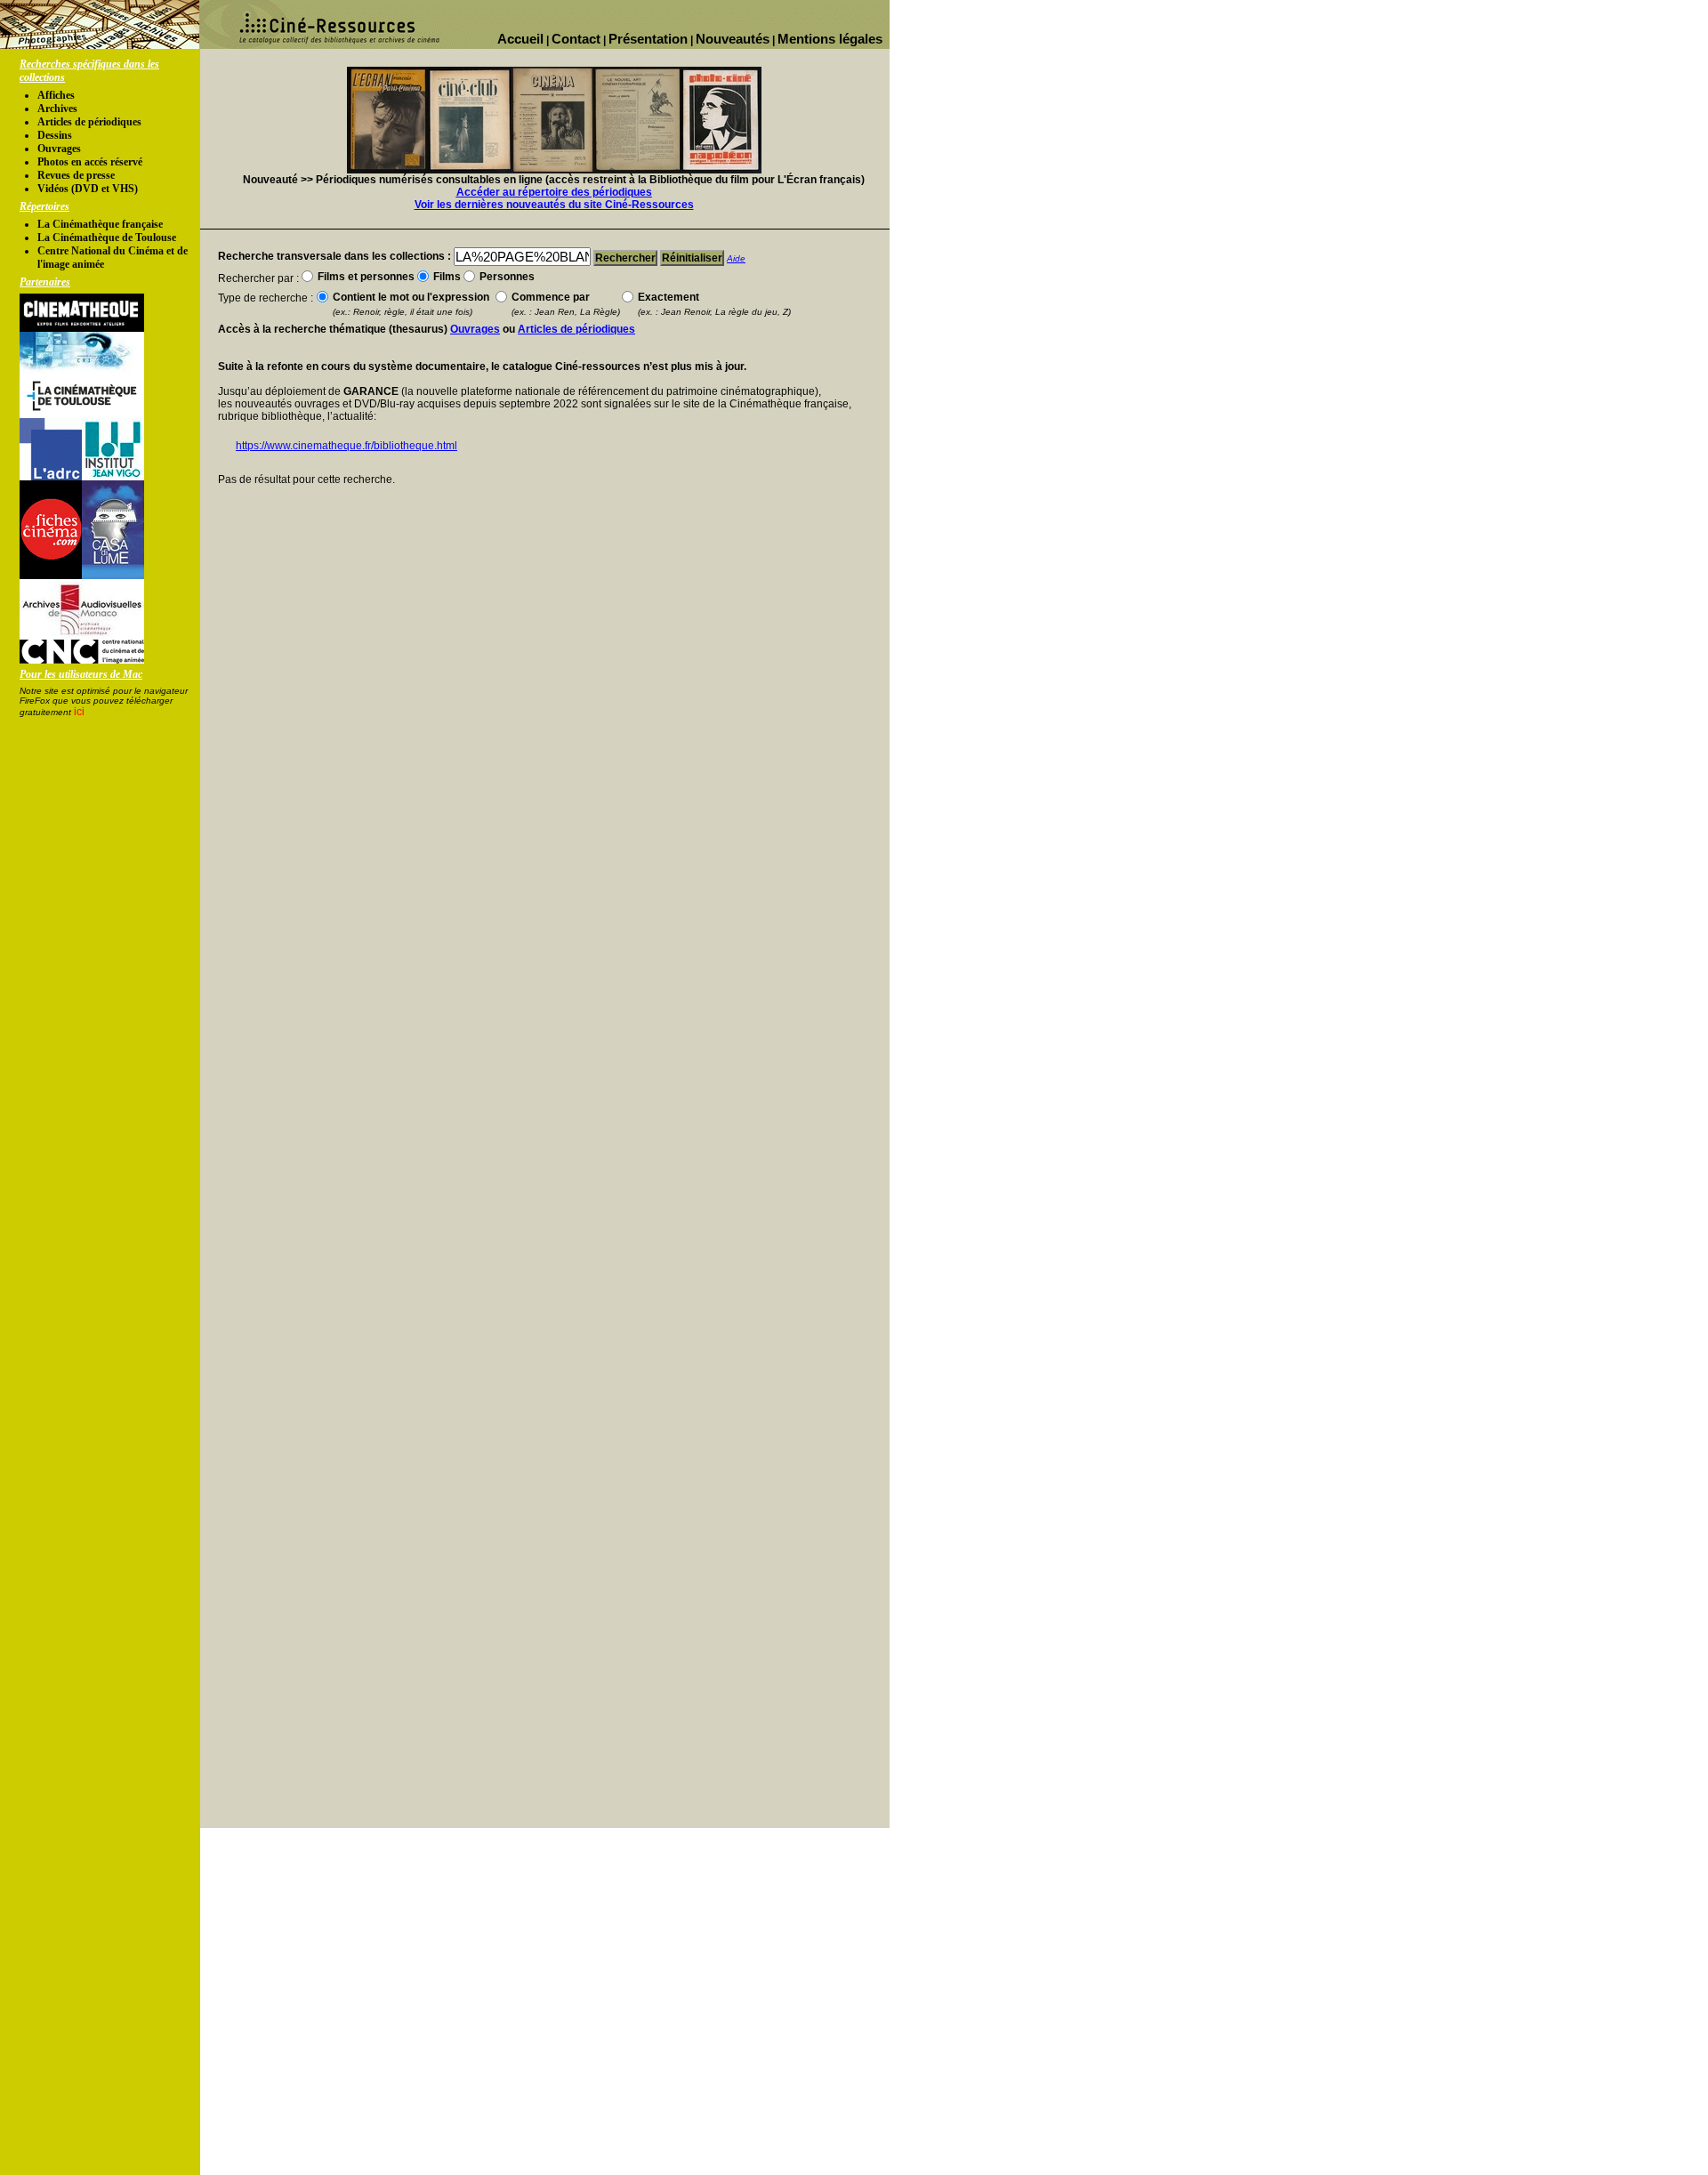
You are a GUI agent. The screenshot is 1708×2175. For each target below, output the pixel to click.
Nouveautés (733, 39)
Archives (57, 109)
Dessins (55, 135)
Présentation (648, 39)
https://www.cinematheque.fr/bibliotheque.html (346, 446)
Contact (576, 39)
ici (79, 712)
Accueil (520, 39)
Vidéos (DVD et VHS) (88, 189)
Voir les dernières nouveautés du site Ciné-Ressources (554, 205)
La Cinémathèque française (100, 224)
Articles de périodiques (89, 122)
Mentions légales (830, 39)
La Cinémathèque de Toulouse (107, 238)
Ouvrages (59, 149)
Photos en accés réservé (90, 162)
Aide (736, 258)
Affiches (56, 95)
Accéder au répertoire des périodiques (554, 192)
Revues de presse (76, 175)
